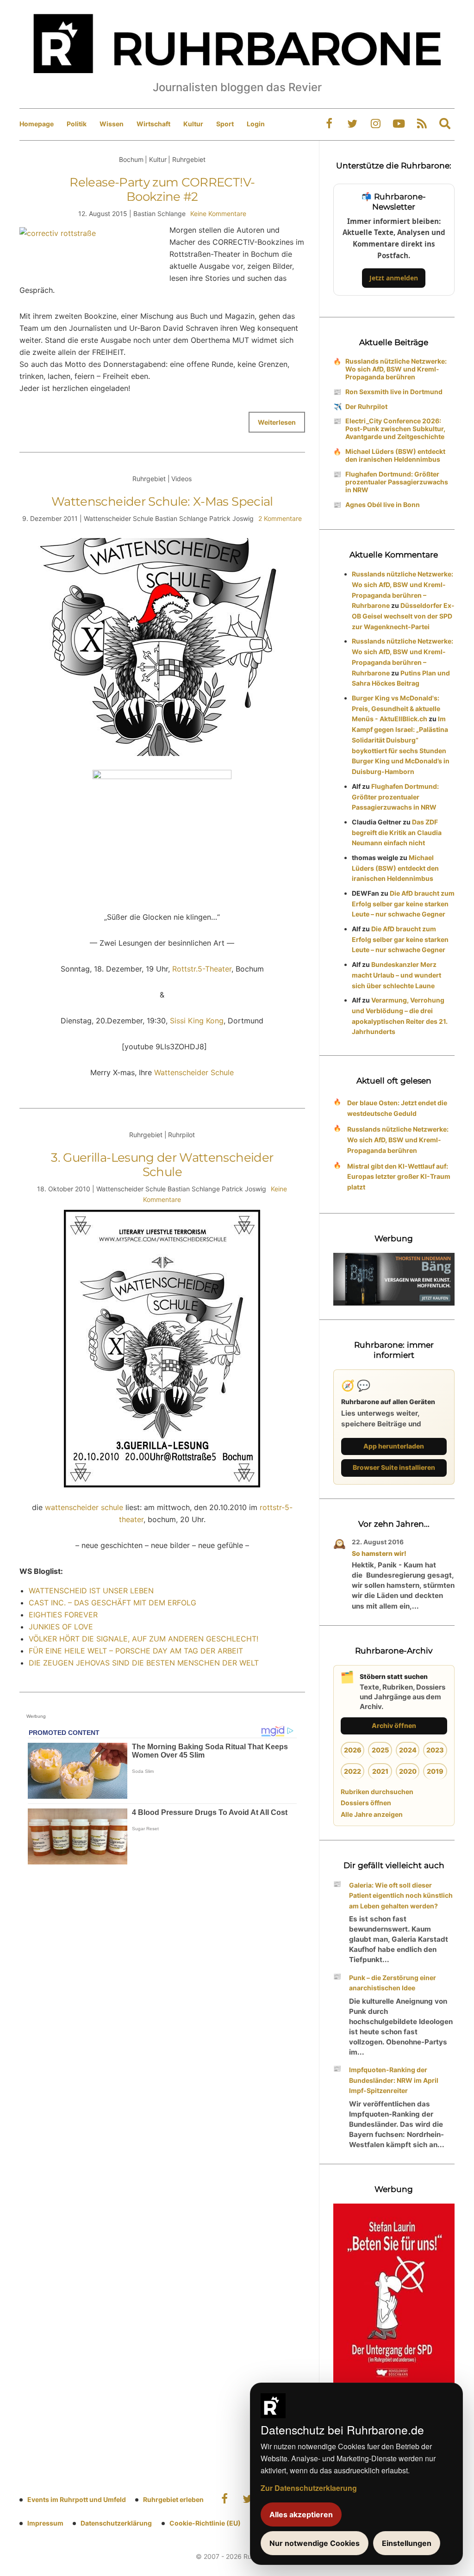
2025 (380, 1750)
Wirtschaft (153, 124)
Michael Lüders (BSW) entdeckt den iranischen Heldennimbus (395, 455)
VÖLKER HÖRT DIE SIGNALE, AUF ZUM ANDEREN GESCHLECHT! (143, 1639)
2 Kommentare (280, 518)
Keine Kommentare (218, 214)
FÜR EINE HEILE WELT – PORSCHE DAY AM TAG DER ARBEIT (136, 1651)
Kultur (193, 124)
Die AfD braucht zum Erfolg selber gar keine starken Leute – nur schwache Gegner (403, 904)
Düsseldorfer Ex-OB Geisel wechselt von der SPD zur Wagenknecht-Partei (403, 616)
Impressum (45, 2523)
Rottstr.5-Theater (202, 969)
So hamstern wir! (379, 1553)
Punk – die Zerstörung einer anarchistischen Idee (393, 1983)
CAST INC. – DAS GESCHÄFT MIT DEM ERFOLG (112, 1603)
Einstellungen (407, 2543)
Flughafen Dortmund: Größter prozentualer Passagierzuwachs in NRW (397, 482)
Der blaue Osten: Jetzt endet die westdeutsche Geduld (397, 1108)
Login (256, 124)
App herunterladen (394, 1446)
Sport (225, 124)
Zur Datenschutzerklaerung (309, 2488)
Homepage (37, 124)
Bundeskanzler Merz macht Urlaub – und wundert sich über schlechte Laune (396, 975)
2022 (352, 1771)
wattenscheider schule (84, 1507)
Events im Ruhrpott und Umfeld (77, 2499)
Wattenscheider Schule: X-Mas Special (162, 502)
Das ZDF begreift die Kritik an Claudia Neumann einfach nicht (397, 833)
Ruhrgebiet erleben (173, 2499)
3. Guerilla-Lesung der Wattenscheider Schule (162, 1165)
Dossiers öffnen (366, 1803)
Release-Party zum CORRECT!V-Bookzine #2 (162, 189)
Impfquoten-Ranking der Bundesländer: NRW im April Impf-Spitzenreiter (394, 2080)
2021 (380, 1771)
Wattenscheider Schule (194, 1072)
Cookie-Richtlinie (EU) (205, 2523)
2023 (435, 1750)
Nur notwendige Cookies (315, 2543)
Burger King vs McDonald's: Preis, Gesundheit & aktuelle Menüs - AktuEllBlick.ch (396, 709)
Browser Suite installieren (394, 1467)
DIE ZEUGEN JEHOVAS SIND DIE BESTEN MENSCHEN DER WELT (144, 1663)
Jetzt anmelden (394, 278)
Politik (77, 124)
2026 (353, 1750)
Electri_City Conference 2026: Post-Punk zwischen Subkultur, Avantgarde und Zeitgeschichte (395, 429)
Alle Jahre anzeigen (372, 1814)
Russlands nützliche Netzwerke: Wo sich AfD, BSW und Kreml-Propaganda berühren (396, 369)
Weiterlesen (277, 422)
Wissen (112, 124)
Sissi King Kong (197, 1021)
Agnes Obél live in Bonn (383, 505)
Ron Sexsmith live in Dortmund (394, 392)
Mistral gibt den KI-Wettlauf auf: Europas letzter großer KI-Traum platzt (399, 1177)
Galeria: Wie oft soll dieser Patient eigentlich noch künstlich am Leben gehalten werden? (401, 1896)
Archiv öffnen (394, 1725)
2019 (435, 1771)
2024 (408, 1750)
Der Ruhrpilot (366, 406)
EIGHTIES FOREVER (63, 1615)
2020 (408, 1771)
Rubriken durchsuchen (377, 1792)
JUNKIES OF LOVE (61, 1627)
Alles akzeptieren (301, 2514)
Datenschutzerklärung (116, 2523)
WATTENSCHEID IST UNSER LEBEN (91, 1591)
